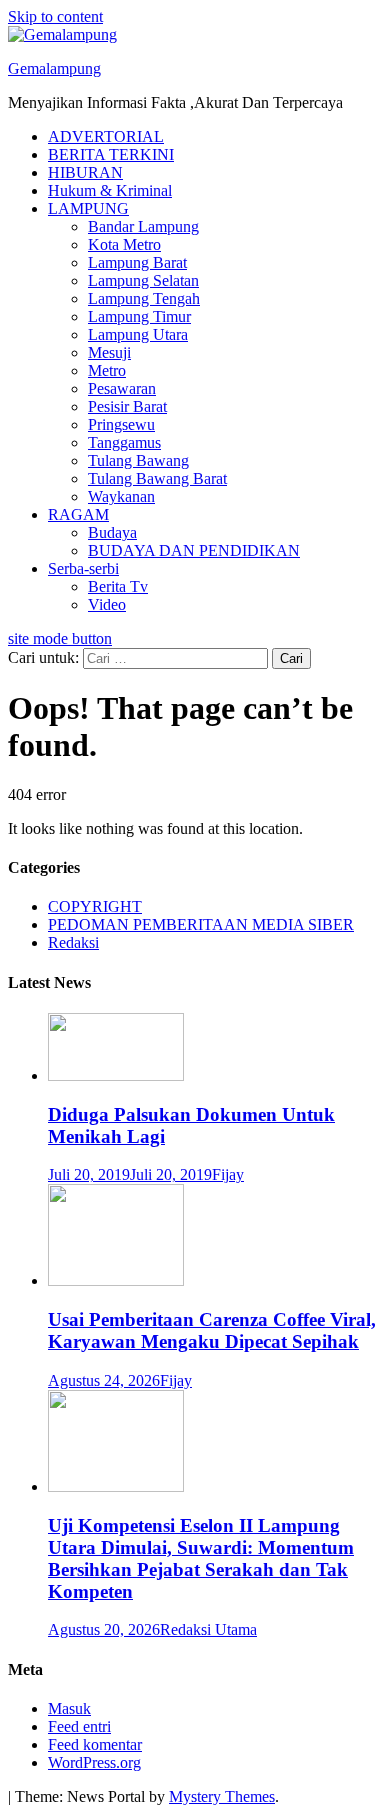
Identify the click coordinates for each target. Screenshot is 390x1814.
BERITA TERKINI (111, 154)
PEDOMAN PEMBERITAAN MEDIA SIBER (201, 924)
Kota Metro (124, 244)
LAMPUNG (88, 208)
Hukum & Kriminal (110, 190)
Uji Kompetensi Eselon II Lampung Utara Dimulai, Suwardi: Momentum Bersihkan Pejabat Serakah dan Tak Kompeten (201, 1558)
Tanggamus (124, 442)
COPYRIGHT (95, 906)
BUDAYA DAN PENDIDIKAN (194, 550)
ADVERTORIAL (106, 136)
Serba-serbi (83, 568)
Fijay (228, 1174)
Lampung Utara (138, 334)
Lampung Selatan (143, 280)
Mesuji (109, 352)
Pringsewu (121, 424)
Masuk (69, 1708)
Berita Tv (118, 586)
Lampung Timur (139, 316)
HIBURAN (85, 172)
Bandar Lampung (143, 226)
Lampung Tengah (144, 298)
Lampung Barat (137, 262)
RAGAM (78, 514)
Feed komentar (95, 1744)
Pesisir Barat (127, 406)
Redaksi (73, 942)
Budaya (112, 532)
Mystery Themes (222, 1796)
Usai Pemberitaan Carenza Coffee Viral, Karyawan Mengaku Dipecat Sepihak (212, 1330)
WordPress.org (94, 1762)
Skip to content (55, 16)
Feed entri (79, 1726)
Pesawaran (122, 388)
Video (107, 604)
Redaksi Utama (208, 1629)
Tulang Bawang (138, 460)
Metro (107, 370)
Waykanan (121, 496)
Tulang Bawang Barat (157, 478)
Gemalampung (54, 68)
